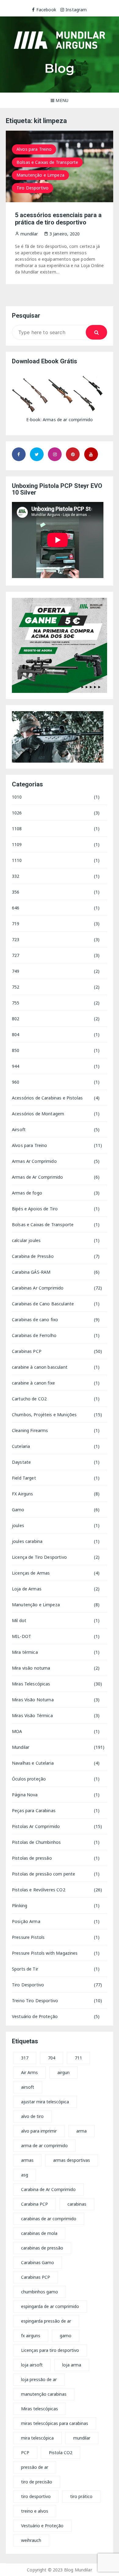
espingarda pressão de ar (46, 2321)
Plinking (20, 1906)
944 (16, 1066)
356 (16, 892)
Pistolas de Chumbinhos (36, 1842)
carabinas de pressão (42, 2248)
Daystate (21, 1462)
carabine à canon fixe (33, 1383)
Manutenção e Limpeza (40, 175)
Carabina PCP (34, 2204)
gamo (66, 2336)
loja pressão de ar (39, 2379)
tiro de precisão (37, 2482)
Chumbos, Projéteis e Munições (44, 1415)
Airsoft (19, 1129)
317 (25, 2058)
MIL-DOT (22, 1636)
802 (16, 1019)
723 (16, 939)
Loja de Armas (27, 1589)
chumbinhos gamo (40, 2292)
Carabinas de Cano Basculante (43, 1304)
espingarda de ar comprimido (50, 2306)
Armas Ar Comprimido (34, 1161)
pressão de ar (35, 2467)
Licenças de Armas (31, 1573)
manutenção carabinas (44, 2394)
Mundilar (21, 1747)
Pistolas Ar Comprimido (36, 1826)
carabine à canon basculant (40, 1367)
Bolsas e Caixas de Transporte (47, 162)
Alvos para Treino (34, 149)
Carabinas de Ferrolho (34, 1335)
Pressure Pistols (28, 1937)
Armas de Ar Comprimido (37, 1177)
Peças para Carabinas (34, 1810)
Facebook (46, 10)
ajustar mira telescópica (45, 2102)
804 (16, 1034)
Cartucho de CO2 (29, 1399)
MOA (17, 1731)
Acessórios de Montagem (38, 1114)
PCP (25, 2452)
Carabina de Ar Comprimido (48, 2189)
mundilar (82, 2438)
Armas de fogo (27, 1193)
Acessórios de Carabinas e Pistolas (47, 1098)
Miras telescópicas (40, 2409)
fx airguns (31, 2336)
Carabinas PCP (27, 1351)
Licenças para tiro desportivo (50, 2350)
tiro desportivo (36, 2496)
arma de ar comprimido (44, 2145)
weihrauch (31, 2540)
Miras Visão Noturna (33, 1700)
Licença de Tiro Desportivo (39, 1557)
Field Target (24, 1478)
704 (52, 2058)
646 (16, 908)
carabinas (77, 2204)
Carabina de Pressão (33, 1256)
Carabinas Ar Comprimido (38, 1288)
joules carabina (27, 1541)
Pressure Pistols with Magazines (45, 1953)
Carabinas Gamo (38, 2262)
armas (27, 2160)
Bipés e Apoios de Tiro (35, 1209)
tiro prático (81, 2496)
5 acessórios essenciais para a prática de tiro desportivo (58, 219)
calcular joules (26, 1240)
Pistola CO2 (61, 2452)
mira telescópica (37, 2438)
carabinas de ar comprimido (49, 2219)
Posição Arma (26, 1921)
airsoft (28, 2087)
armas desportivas (72, 2160)
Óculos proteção (29, 1779)
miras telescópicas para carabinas (55, 2423)
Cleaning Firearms (30, 1430)
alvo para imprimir (39, 2131)
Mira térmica (25, 1652)
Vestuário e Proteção (42, 2526)
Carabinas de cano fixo (35, 1320)
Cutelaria (21, 1446)
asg (25, 2175)
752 (16, 987)
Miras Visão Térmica (32, 1715)
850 (16, 1050)
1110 (17, 860)
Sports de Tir (25, 1969)
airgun (63, 2072)
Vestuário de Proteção (35, 2016)
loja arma (72, 2365)
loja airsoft (32, 2365)
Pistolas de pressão (32, 1858)
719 (16, 924)
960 (16, 1082)
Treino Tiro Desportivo (35, 2001)
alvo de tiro (32, 2116)
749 (16, 971)
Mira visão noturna (31, 1668)
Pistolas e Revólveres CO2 (39, 1890)
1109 (17, 844)
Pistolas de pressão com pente (43, 1874)
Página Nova (25, 1795)
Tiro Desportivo (32, 188)
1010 (17, 797)
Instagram (76, 10)
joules (18, 1525)
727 (16, 955)
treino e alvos (35, 2511)
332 (16, 876)
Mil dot (19, 1620)
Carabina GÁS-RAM (31, 1272)
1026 (17, 813)
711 (78, 2058)
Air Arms (29, 2072)
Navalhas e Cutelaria (33, 1763)
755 (16, 1003)
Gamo (18, 1510)
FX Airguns (23, 1494)
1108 (17, 829)
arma (81, 2131)
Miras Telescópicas (31, 1684)
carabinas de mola (39, 2233)
